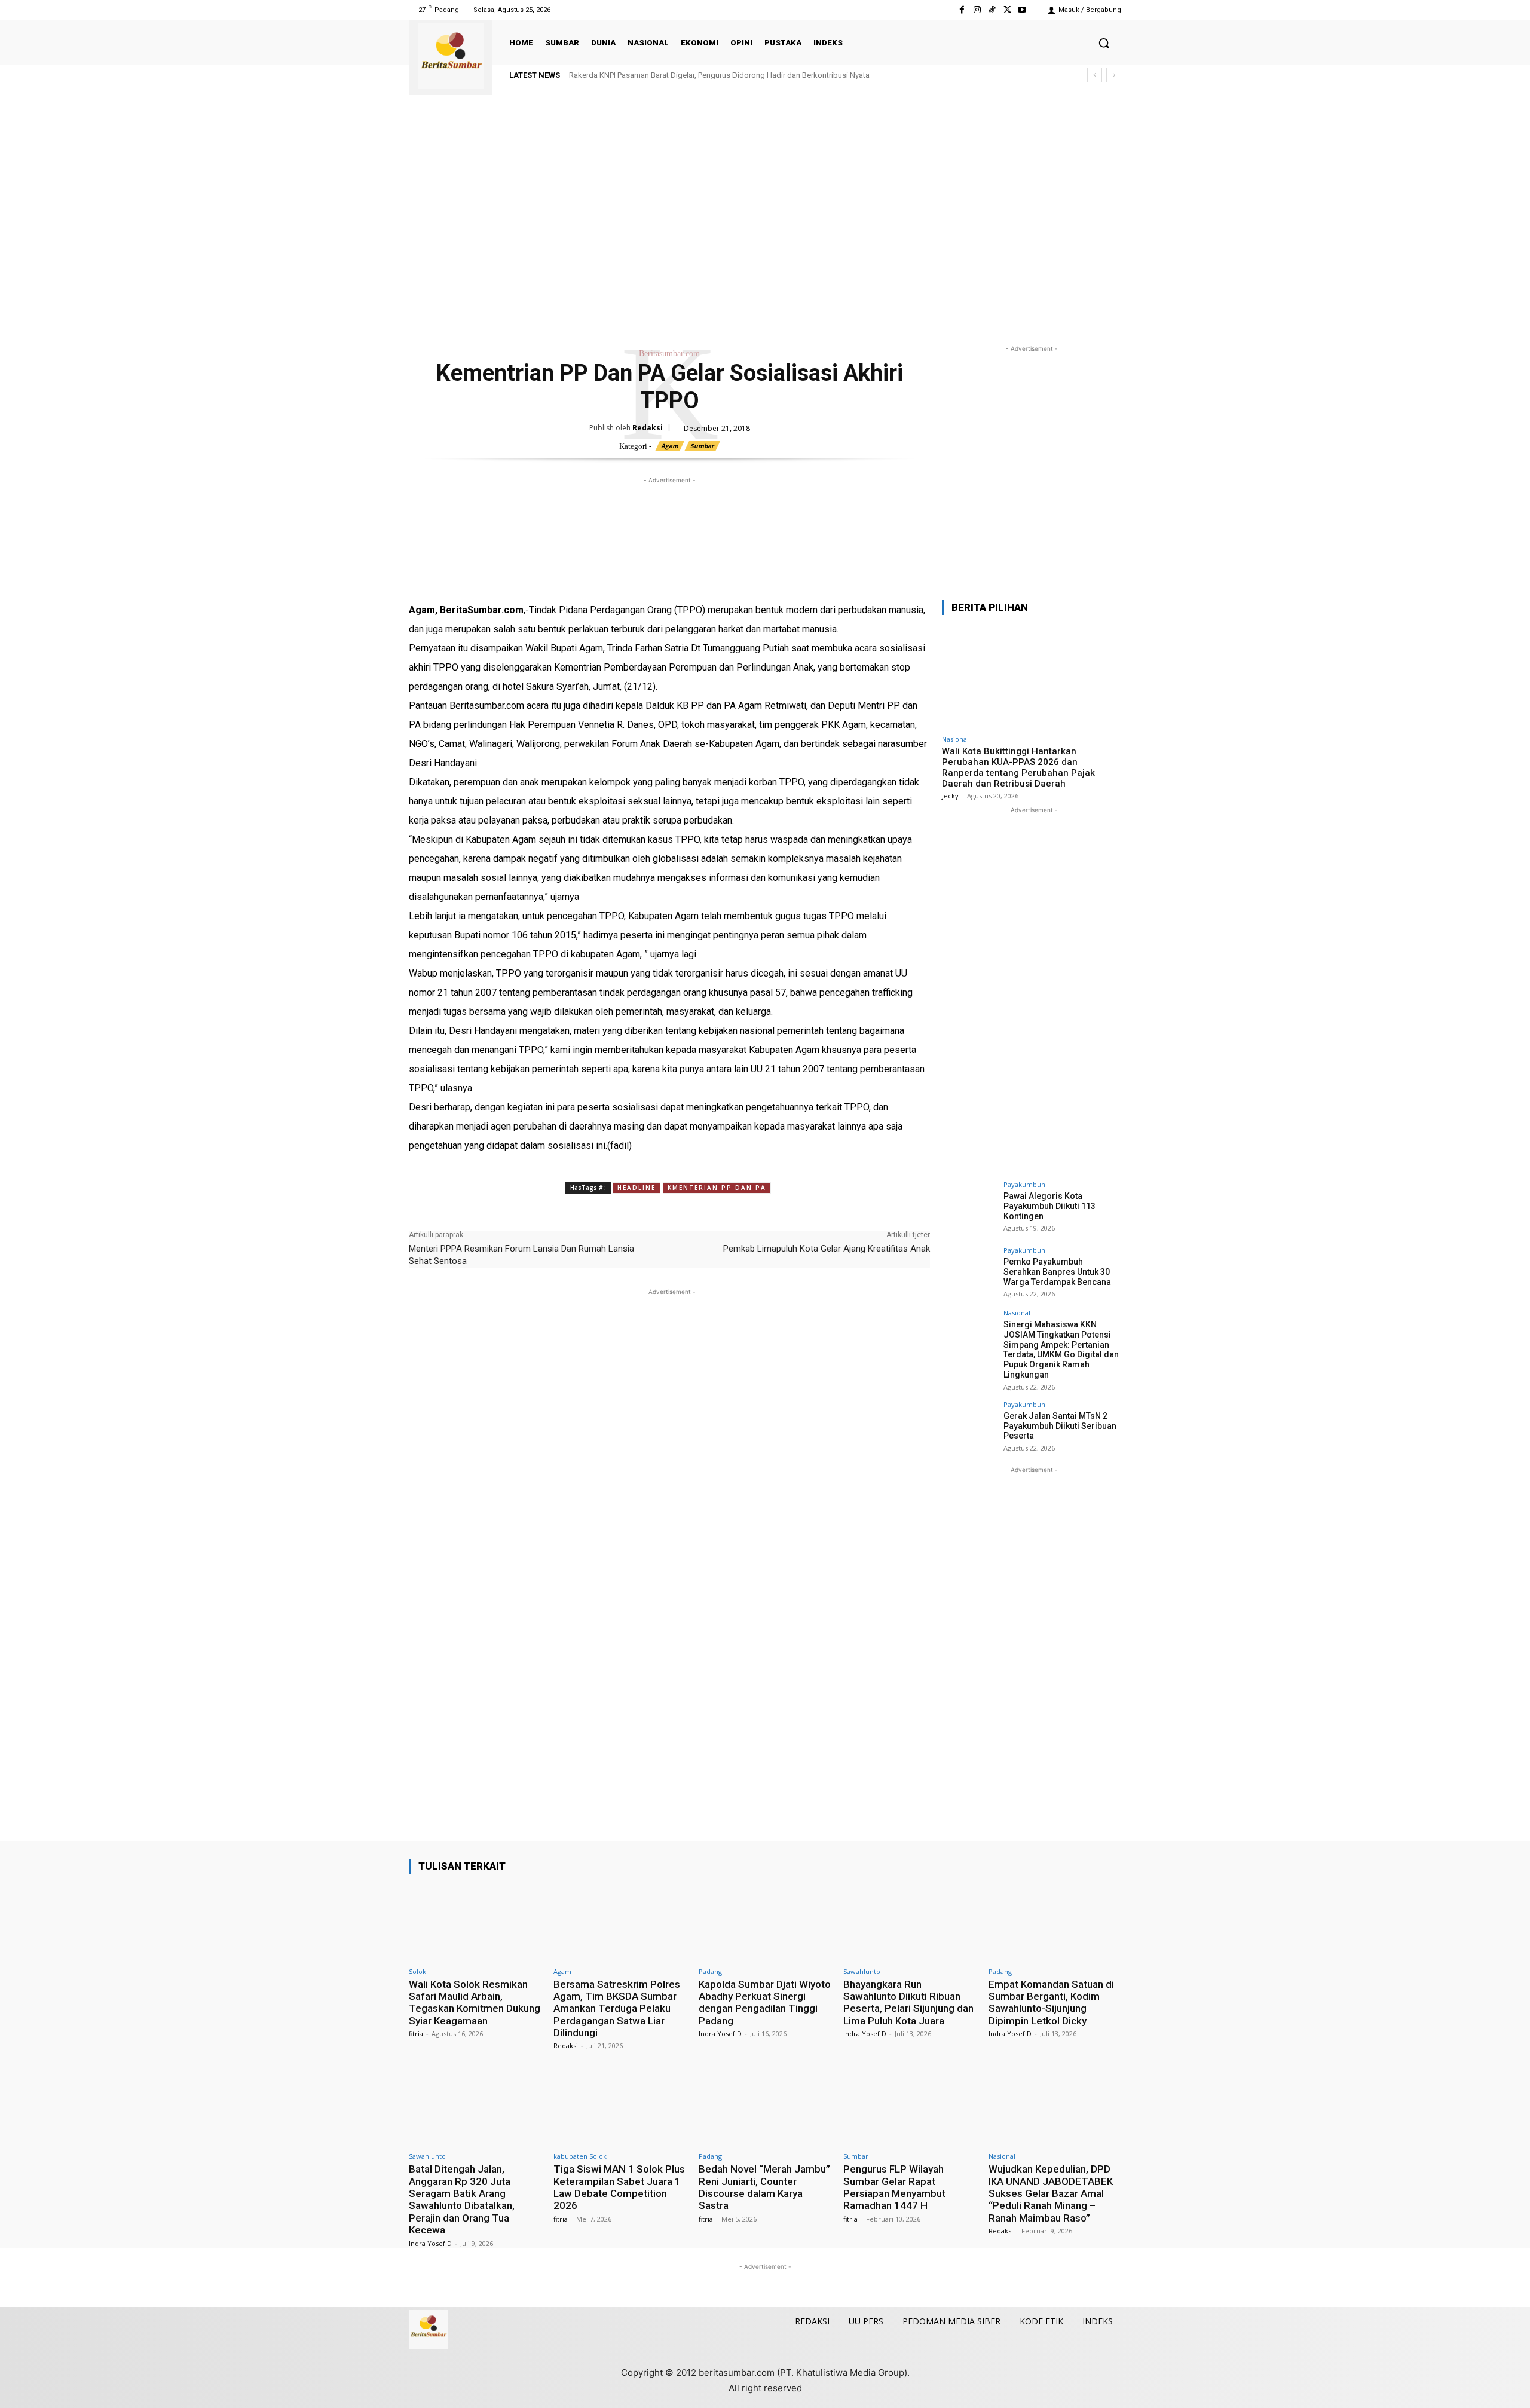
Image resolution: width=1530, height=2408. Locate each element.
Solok (417, 1971)
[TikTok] (992, 10)
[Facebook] (962, 10)
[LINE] (558, 582)
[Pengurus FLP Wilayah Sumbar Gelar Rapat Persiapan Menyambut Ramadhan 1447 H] (910, 2107)
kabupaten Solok (580, 2156)
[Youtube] (1022, 10)
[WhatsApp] (476, 582)
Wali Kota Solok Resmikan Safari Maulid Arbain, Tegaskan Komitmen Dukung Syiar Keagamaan (475, 2002)
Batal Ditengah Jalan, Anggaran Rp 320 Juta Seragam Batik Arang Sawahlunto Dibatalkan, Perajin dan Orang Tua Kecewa (462, 2199)
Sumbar (702, 446)
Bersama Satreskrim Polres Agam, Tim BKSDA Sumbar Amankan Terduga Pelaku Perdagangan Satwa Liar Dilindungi (617, 2009)
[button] (1104, 43)
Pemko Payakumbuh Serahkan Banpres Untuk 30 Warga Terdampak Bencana (1057, 1272)
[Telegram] (531, 582)
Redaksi (648, 428)
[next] (1114, 75)
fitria (416, 2034)
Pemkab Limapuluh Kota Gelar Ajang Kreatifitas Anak (827, 1249)
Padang (710, 1971)
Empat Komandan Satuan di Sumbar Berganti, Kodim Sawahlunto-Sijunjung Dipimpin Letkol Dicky (1051, 2002)
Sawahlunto (862, 1971)
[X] (1007, 10)
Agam (670, 446)
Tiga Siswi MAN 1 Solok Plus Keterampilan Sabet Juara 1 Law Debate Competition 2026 (619, 2187)
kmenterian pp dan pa (717, 1188)
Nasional (955, 739)
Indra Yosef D (720, 2034)
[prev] (1095, 75)
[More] (586, 582)
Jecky (950, 796)
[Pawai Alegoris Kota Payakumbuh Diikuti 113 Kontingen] (969, 1208)
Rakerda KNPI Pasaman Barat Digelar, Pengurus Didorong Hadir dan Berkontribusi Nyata (719, 75)
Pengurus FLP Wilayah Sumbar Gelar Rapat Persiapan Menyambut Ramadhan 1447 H (894, 2187)
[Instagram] (977, 10)
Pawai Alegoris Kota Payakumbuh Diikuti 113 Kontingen (1049, 1206)
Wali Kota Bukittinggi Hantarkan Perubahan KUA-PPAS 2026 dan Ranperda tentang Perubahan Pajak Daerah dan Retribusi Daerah (1018, 767)
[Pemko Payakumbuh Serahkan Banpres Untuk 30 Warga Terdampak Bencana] (969, 1274)
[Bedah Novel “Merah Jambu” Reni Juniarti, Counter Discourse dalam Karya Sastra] (765, 2107)
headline (637, 1188)
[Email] (503, 582)
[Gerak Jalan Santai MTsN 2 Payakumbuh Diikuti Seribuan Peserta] (969, 1428)
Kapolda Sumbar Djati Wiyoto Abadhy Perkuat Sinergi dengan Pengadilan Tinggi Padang (765, 2002)
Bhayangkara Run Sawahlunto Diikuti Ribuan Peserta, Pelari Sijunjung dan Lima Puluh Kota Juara (908, 2002)
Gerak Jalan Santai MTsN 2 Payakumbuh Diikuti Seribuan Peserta (1060, 1426)
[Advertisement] (765, 232)
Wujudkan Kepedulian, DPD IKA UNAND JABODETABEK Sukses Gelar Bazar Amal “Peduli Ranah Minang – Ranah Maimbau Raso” (1051, 2193)
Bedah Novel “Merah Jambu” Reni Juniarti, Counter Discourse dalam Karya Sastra (764, 2187)
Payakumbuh (1024, 1184)
